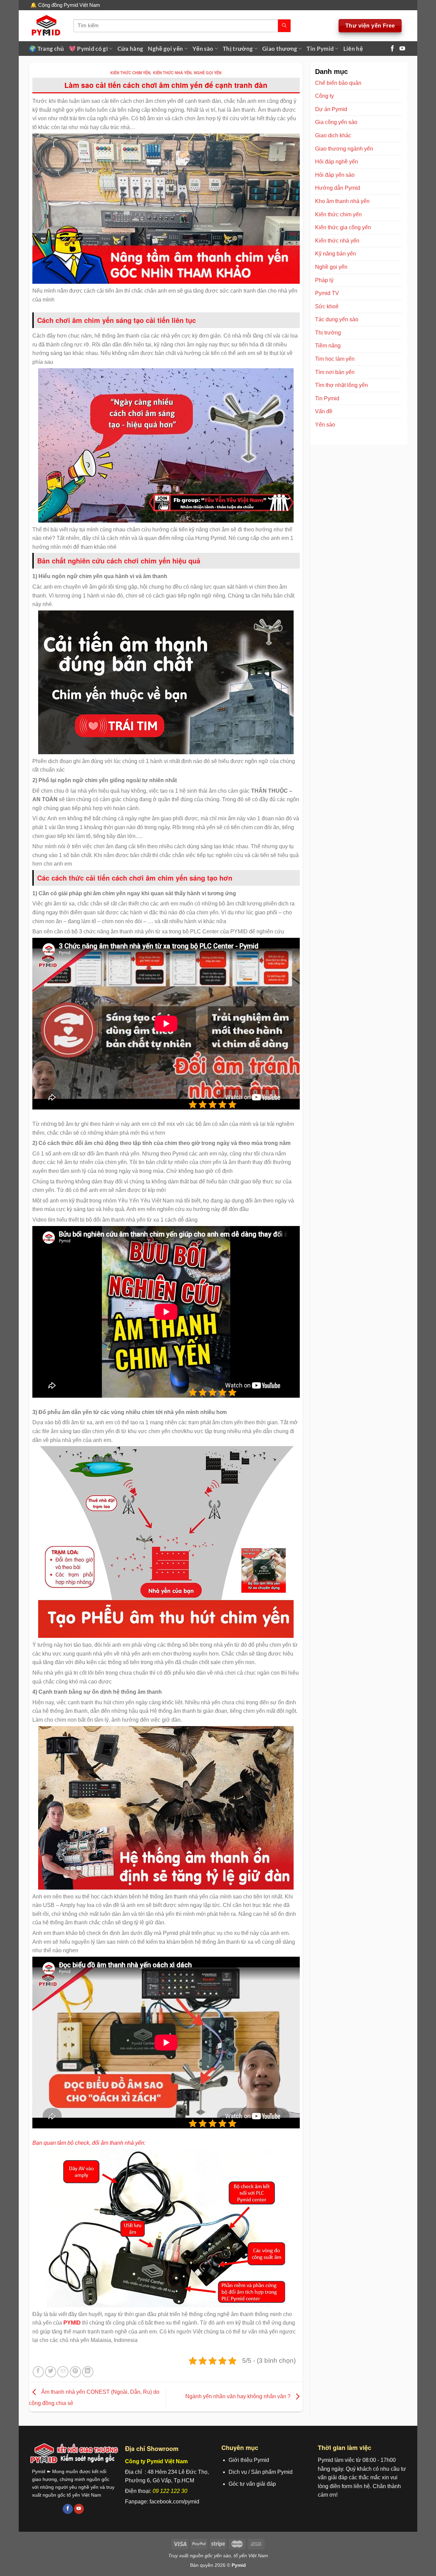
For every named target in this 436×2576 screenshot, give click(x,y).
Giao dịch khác (333, 135)
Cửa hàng (130, 49)
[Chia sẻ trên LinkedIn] (88, 2372)
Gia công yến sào (336, 122)
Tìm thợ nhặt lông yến (341, 385)
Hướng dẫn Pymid (338, 188)
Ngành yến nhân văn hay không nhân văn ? (239, 2396)
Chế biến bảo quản (338, 83)
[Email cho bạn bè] (63, 2372)
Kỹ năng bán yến (336, 254)
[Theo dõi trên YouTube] (402, 48)
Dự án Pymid (331, 109)
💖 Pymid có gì (88, 49)
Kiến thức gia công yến (343, 227)
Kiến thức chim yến (130, 73)
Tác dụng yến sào (337, 319)
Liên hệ (353, 49)
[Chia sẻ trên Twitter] (51, 2372)
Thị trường (238, 49)
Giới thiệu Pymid (249, 2460)
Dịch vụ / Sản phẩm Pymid (261, 2472)
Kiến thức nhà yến (172, 73)
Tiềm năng (328, 346)
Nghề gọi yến (165, 49)
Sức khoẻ (327, 306)
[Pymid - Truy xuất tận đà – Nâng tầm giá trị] (46, 26)
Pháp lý (324, 280)
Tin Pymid (320, 49)
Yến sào (203, 49)
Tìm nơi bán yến (335, 372)
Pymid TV (327, 293)
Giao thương (280, 49)
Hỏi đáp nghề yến (337, 162)
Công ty (324, 96)
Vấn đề (324, 411)
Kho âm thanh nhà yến (342, 201)
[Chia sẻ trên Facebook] (38, 2372)
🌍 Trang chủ (46, 49)
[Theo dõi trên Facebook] (392, 48)
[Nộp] (284, 26)
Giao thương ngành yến (344, 149)
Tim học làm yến (335, 359)
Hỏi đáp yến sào (335, 175)
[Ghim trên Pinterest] (75, 2372)
